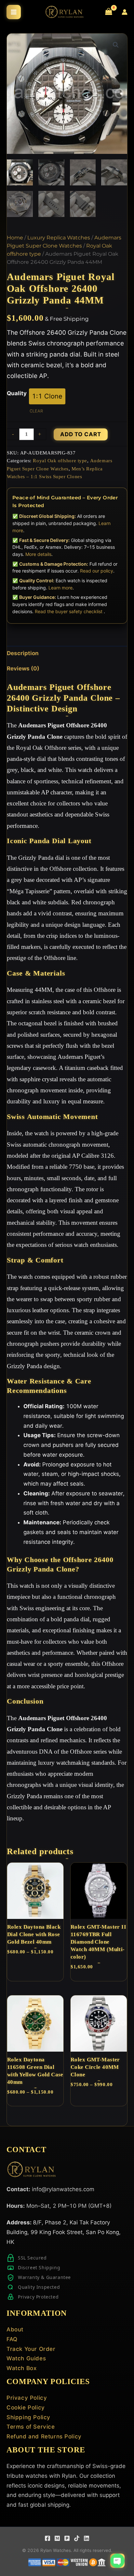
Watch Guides (26, 2358)
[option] (47, 396)
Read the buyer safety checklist (69, 611)
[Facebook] (47, 2538)
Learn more (60, 588)
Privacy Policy (27, 2398)
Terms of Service (31, 2427)
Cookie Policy (26, 2407)
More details (38, 554)
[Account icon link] (125, 12)
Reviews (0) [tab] (23, 668)
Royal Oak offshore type (60, 460)
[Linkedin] (87, 2538)
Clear (36, 411)
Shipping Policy (28, 2417)
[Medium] (57, 2538)
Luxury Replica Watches (59, 238)
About (15, 2329)
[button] (116, 45)
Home (15, 238)
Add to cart (81, 434)
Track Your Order (31, 2349)
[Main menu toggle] (14, 12)
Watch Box (21, 2368)
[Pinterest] (67, 2538)
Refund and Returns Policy (44, 2436)
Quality (17, 393)
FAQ (12, 2339)
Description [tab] (23, 653)
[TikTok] (77, 2538)
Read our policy (97, 571)
